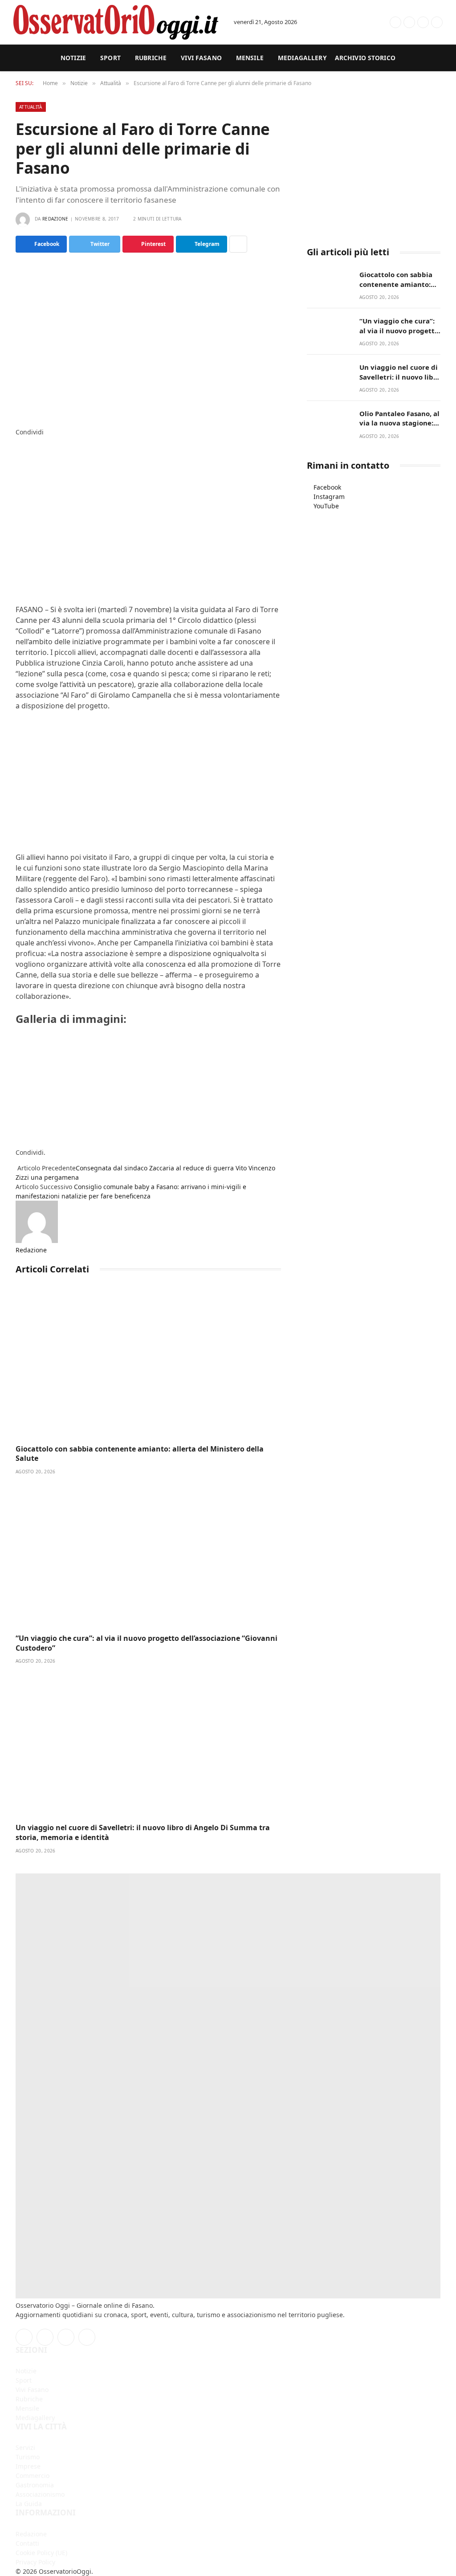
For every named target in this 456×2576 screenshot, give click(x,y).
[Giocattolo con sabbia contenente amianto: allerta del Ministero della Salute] (148, 1365)
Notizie (73, 58)
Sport (110, 58)
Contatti (27, 2543)
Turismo (28, 2457)
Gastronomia (35, 2485)
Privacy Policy (35, 2562)
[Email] (18, 488)
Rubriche (151, 58)
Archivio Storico (365, 58)
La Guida (29, 2504)
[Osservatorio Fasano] (116, 22)
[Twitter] (18, 451)
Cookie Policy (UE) (41, 2553)
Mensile (250, 58)
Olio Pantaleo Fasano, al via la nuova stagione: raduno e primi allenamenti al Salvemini (399, 419)
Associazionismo (40, 2494)
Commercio (33, 2476)
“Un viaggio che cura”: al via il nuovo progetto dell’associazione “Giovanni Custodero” (147, 1643)
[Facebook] (18, 441)
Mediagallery (302, 58)
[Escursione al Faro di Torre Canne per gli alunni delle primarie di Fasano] (148, 338)
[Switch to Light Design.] (380, 22)
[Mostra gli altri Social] (238, 244)
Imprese (28, 2466)
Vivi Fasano (201, 58)
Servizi (25, 2447)
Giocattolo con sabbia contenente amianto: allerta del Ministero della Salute (140, 1454)
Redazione (55, 219)
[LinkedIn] (18, 460)
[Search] (361, 22)
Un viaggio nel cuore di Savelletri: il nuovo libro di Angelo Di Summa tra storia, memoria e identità (143, 1833)
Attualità (31, 107)
